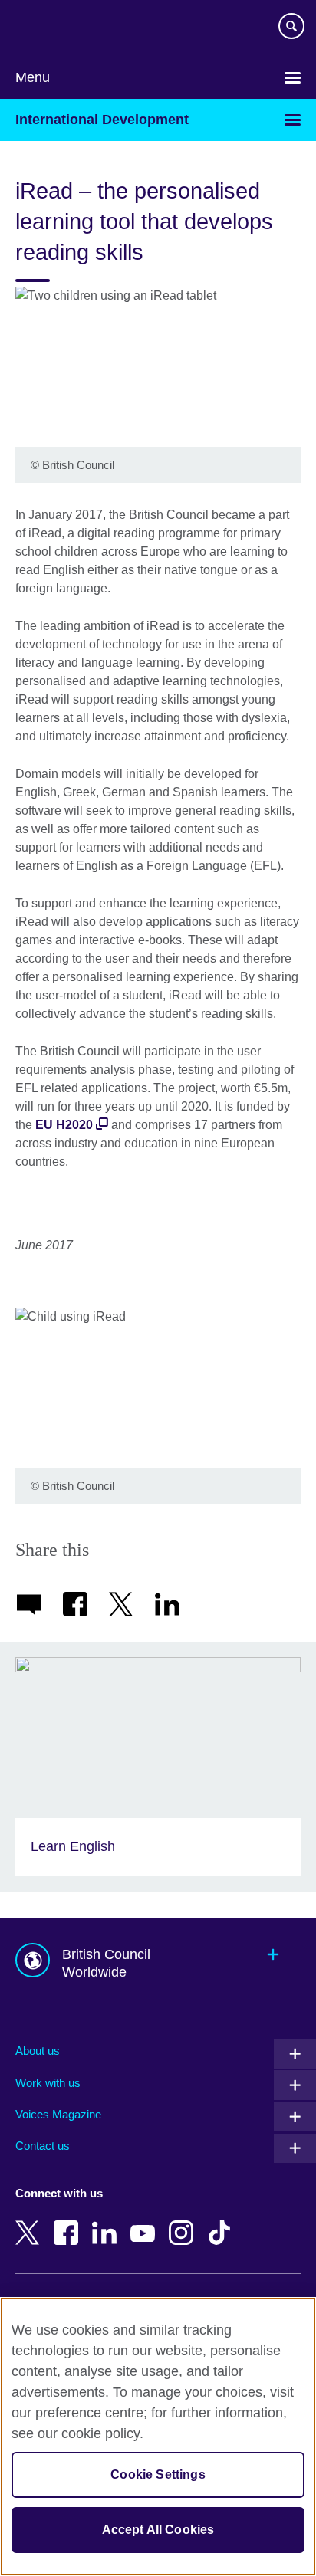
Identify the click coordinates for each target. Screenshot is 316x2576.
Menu (33, 77)
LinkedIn (107, 2222)
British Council (54, 28)
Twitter (31, 2222)
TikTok (222, 2222)
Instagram (184, 2222)
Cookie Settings (158, 2474)
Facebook (69, 2222)
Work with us (48, 2083)
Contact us (43, 2146)
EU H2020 (64, 1125)
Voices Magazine (58, 2114)
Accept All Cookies (158, 2530)
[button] (158, 1959)
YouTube (146, 2222)
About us (38, 2051)
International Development (102, 120)
